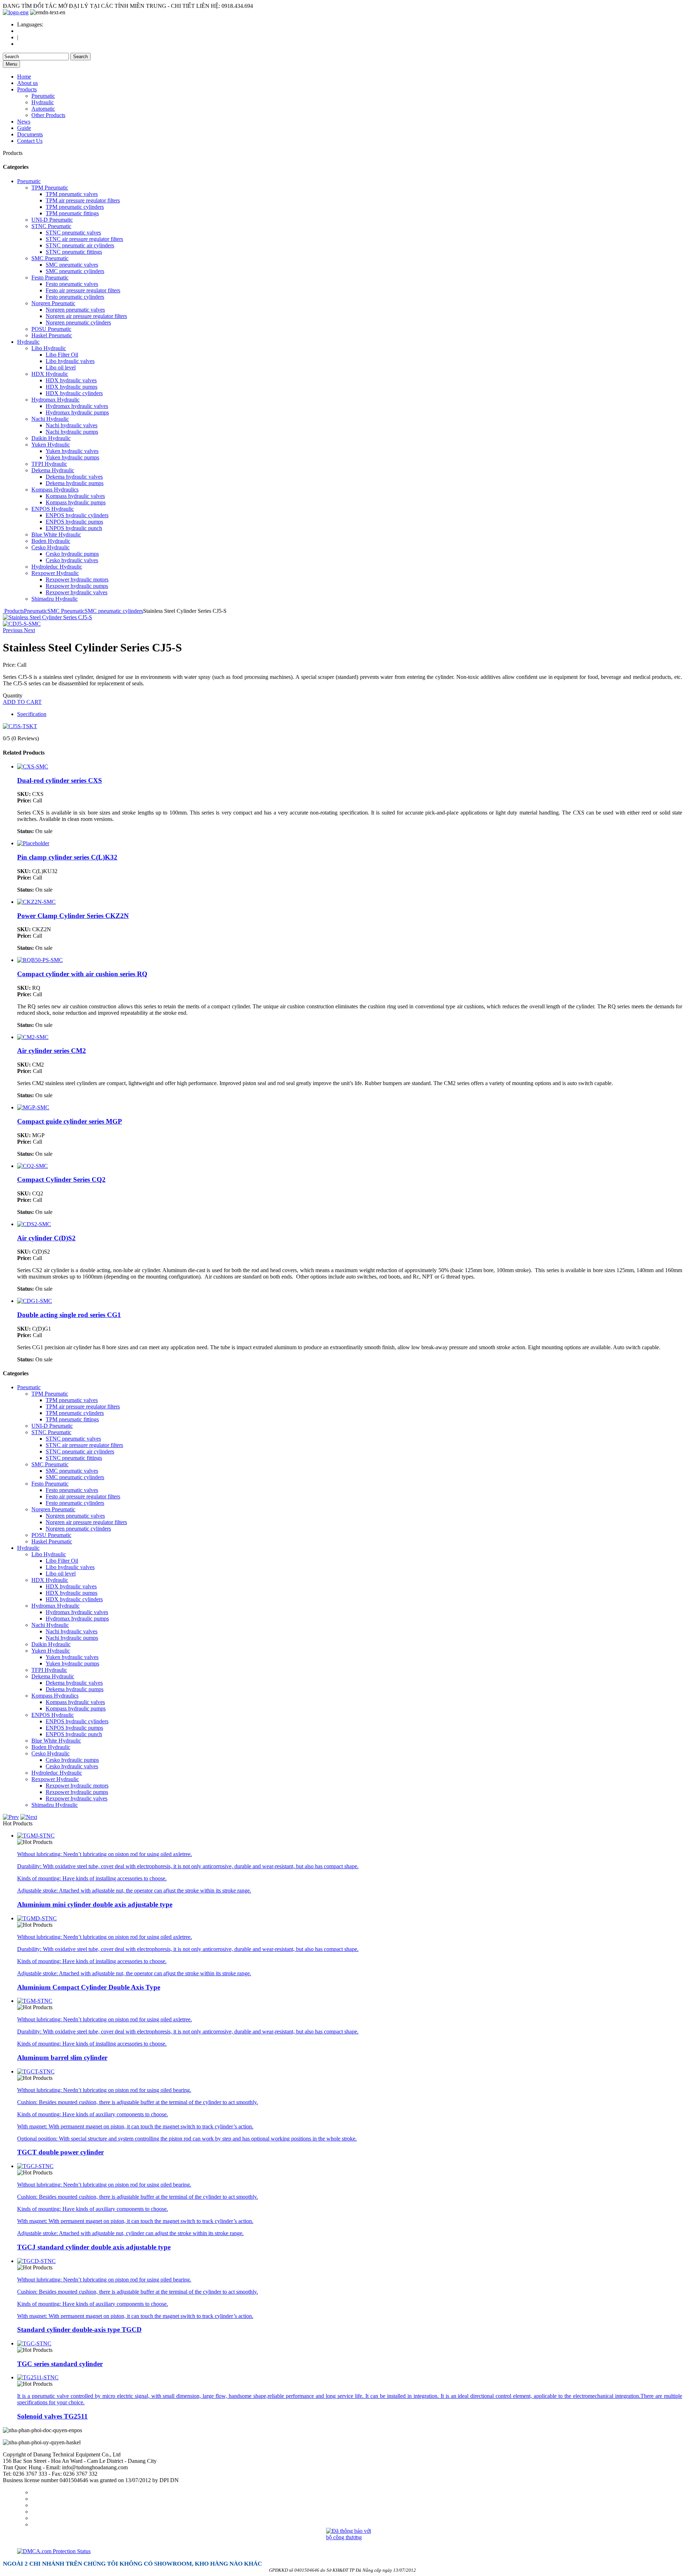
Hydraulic (43, 102)
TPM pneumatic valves (72, 194)
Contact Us (30, 141)
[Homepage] (16, 12)
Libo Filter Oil (62, 355)
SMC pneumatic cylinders (75, 271)
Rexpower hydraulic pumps (77, 586)
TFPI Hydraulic (49, 464)
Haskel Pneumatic (52, 335)
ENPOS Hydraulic (53, 509)
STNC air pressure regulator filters (84, 239)
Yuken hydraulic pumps (72, 457)
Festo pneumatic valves (72, 284)
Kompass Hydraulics (55, 490)
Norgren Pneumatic (53, 303)
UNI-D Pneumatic (52, 220)
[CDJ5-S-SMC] (47, 617)
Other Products (48, 115)
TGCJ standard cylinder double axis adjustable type (94, 2247)
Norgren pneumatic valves (75, 310)
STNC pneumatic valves (73, 233)
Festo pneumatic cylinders (75, 297)
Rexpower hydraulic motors (77, 579)
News (24, 122)
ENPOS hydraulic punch (74, 528)
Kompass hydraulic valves (75, 496)
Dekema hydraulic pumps (75, 483)
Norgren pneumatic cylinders (78, 322)
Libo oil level (61, 367)
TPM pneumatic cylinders (75, 207)
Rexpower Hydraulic (55, 573)
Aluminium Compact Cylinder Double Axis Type (89, 1987)
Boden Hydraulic (51, 541)
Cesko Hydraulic (50, 547)
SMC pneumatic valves (72, 265)
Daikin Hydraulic (51, 438)
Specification (32, 714)
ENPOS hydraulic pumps (74, 522)
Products (27, 89)
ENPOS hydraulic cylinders (77, 515)
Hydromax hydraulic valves (77, 406)
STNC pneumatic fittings (74, 252)
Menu (11, 64)
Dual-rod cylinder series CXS (60, 780)
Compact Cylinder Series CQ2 (61, 1179)
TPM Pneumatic (50, 188)
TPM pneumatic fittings (72, 213)
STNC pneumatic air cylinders (80, 245)
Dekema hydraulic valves (74, 477)
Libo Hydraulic (49, 348)
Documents (30, 134)
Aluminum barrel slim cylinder (62, 2058)
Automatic (43, 109)
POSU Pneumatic (51, 329)
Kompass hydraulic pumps (76, 502)
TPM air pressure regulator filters (83, 200)
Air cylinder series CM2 (52, 1051)
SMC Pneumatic (50, 258)
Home (24, 77)
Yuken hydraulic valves (72, 451)
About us (27, 83)
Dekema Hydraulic (53, 470)
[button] (13, 630)
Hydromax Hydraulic (55, 400)
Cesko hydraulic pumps (72, 554)
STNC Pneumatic (51, 226)
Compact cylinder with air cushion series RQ (82, 974)
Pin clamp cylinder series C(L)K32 (67, 857)
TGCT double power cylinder (60, 2152)
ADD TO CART (22, 702)
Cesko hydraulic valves (72, 560)
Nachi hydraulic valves (72, 425)
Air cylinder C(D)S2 (46, 1238)
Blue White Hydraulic (56, 535)
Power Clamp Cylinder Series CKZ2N (73, 916)
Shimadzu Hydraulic (55, 599)
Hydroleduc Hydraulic (57, 567)
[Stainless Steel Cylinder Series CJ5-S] (22, 624)
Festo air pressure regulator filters (83, 290)
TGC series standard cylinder (60, 2364)
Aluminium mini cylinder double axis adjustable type (95, 1904)
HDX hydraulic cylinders (74, 393)
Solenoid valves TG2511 (52, 2416)
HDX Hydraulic (50, 374)
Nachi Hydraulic (50, 419)
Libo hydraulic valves (70, 361)
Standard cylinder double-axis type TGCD (79, 2330)
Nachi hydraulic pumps (72, 432)
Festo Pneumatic (50, 278)
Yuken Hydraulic (51, 445)
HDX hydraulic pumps (72, 387)
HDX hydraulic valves (71, 380)
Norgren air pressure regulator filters (86, 316)
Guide (24, 128)
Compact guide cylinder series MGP (70, 1121)
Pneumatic (43, 96)
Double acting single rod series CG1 (69, 1315)
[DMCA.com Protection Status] (350, 2551)
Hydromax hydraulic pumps (77, 412)
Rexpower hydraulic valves (77, 592)
